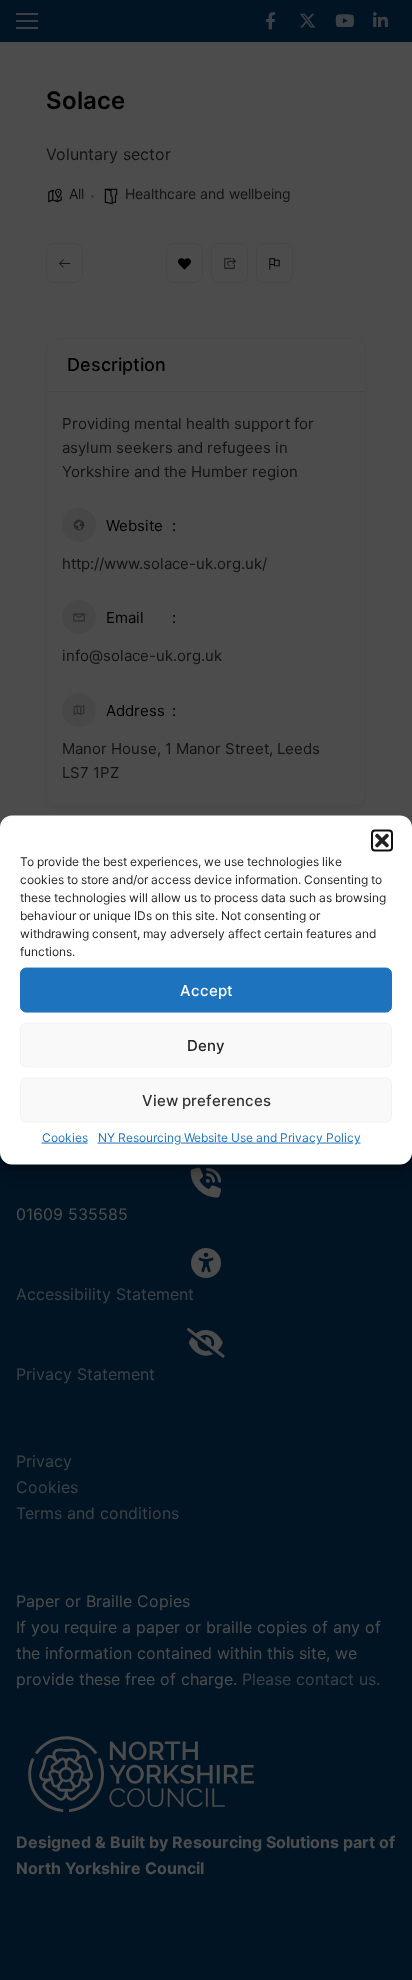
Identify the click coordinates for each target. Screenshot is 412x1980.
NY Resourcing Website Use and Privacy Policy (229, 1137)
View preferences (206, 1099)
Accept (206, 989)
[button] (382, 841)
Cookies (65, 1137)
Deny (206, 1044)
